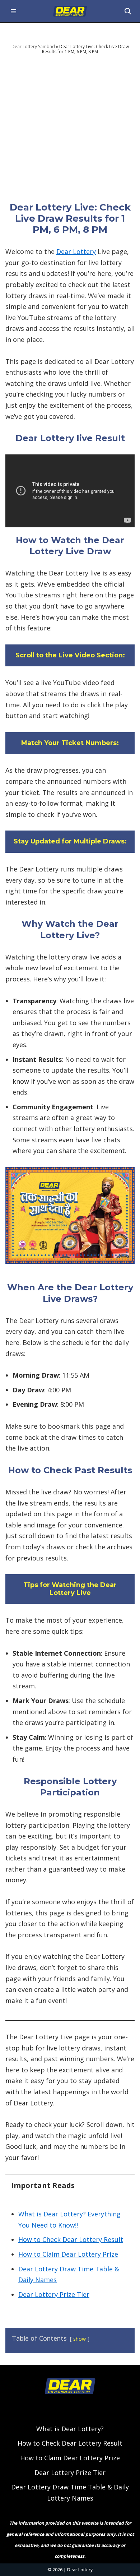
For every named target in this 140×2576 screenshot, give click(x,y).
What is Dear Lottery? (70, 2429)
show (80, 2339)
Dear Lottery (76, 251)
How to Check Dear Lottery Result (71, 2239)
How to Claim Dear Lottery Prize (68, 2254)
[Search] (128, 11)
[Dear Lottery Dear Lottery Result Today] (70, 11)
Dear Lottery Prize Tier (54, 2294)
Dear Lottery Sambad (33, 47)
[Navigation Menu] (13, 11)
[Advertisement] (70, 128)
